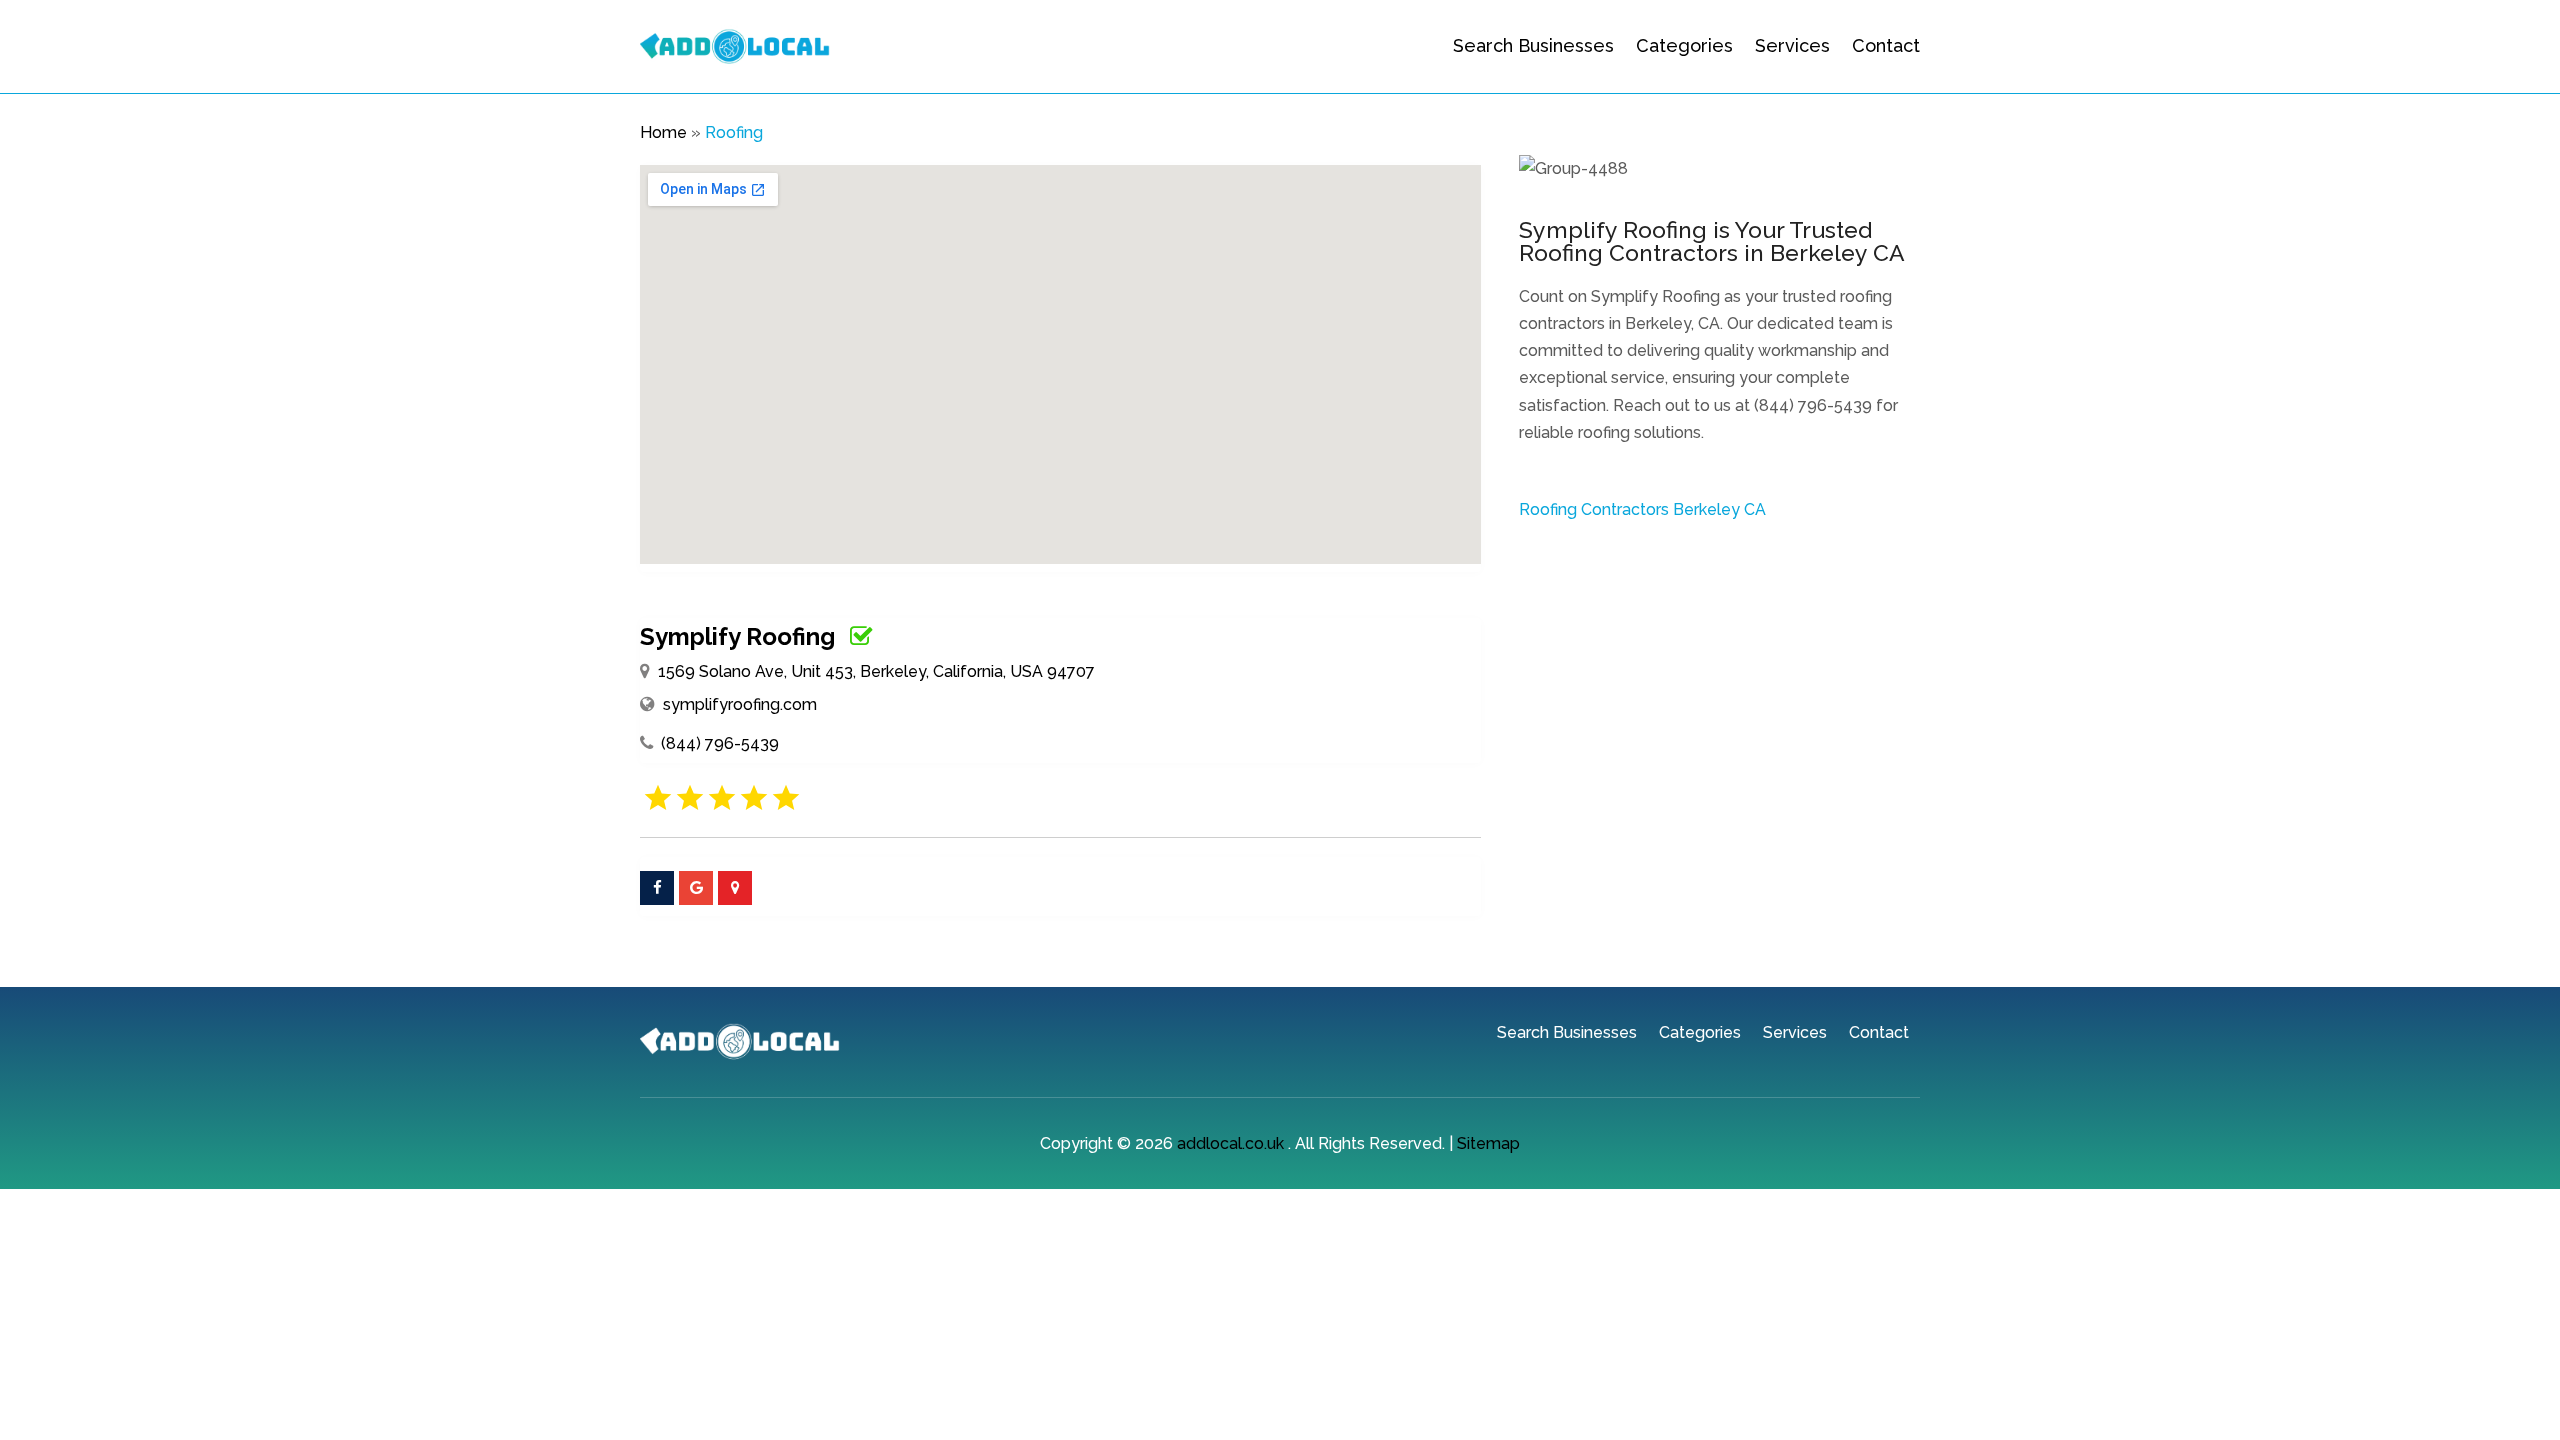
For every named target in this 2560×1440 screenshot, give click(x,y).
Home (663, 132)
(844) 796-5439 (720, 743)
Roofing (734, 132)
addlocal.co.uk (1230, 1143)
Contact (1886, 45)
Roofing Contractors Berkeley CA (1642, 509)
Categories (1684, 45)
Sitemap (1488, 1143)
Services (1792, 45)
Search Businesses (1533, 45)
